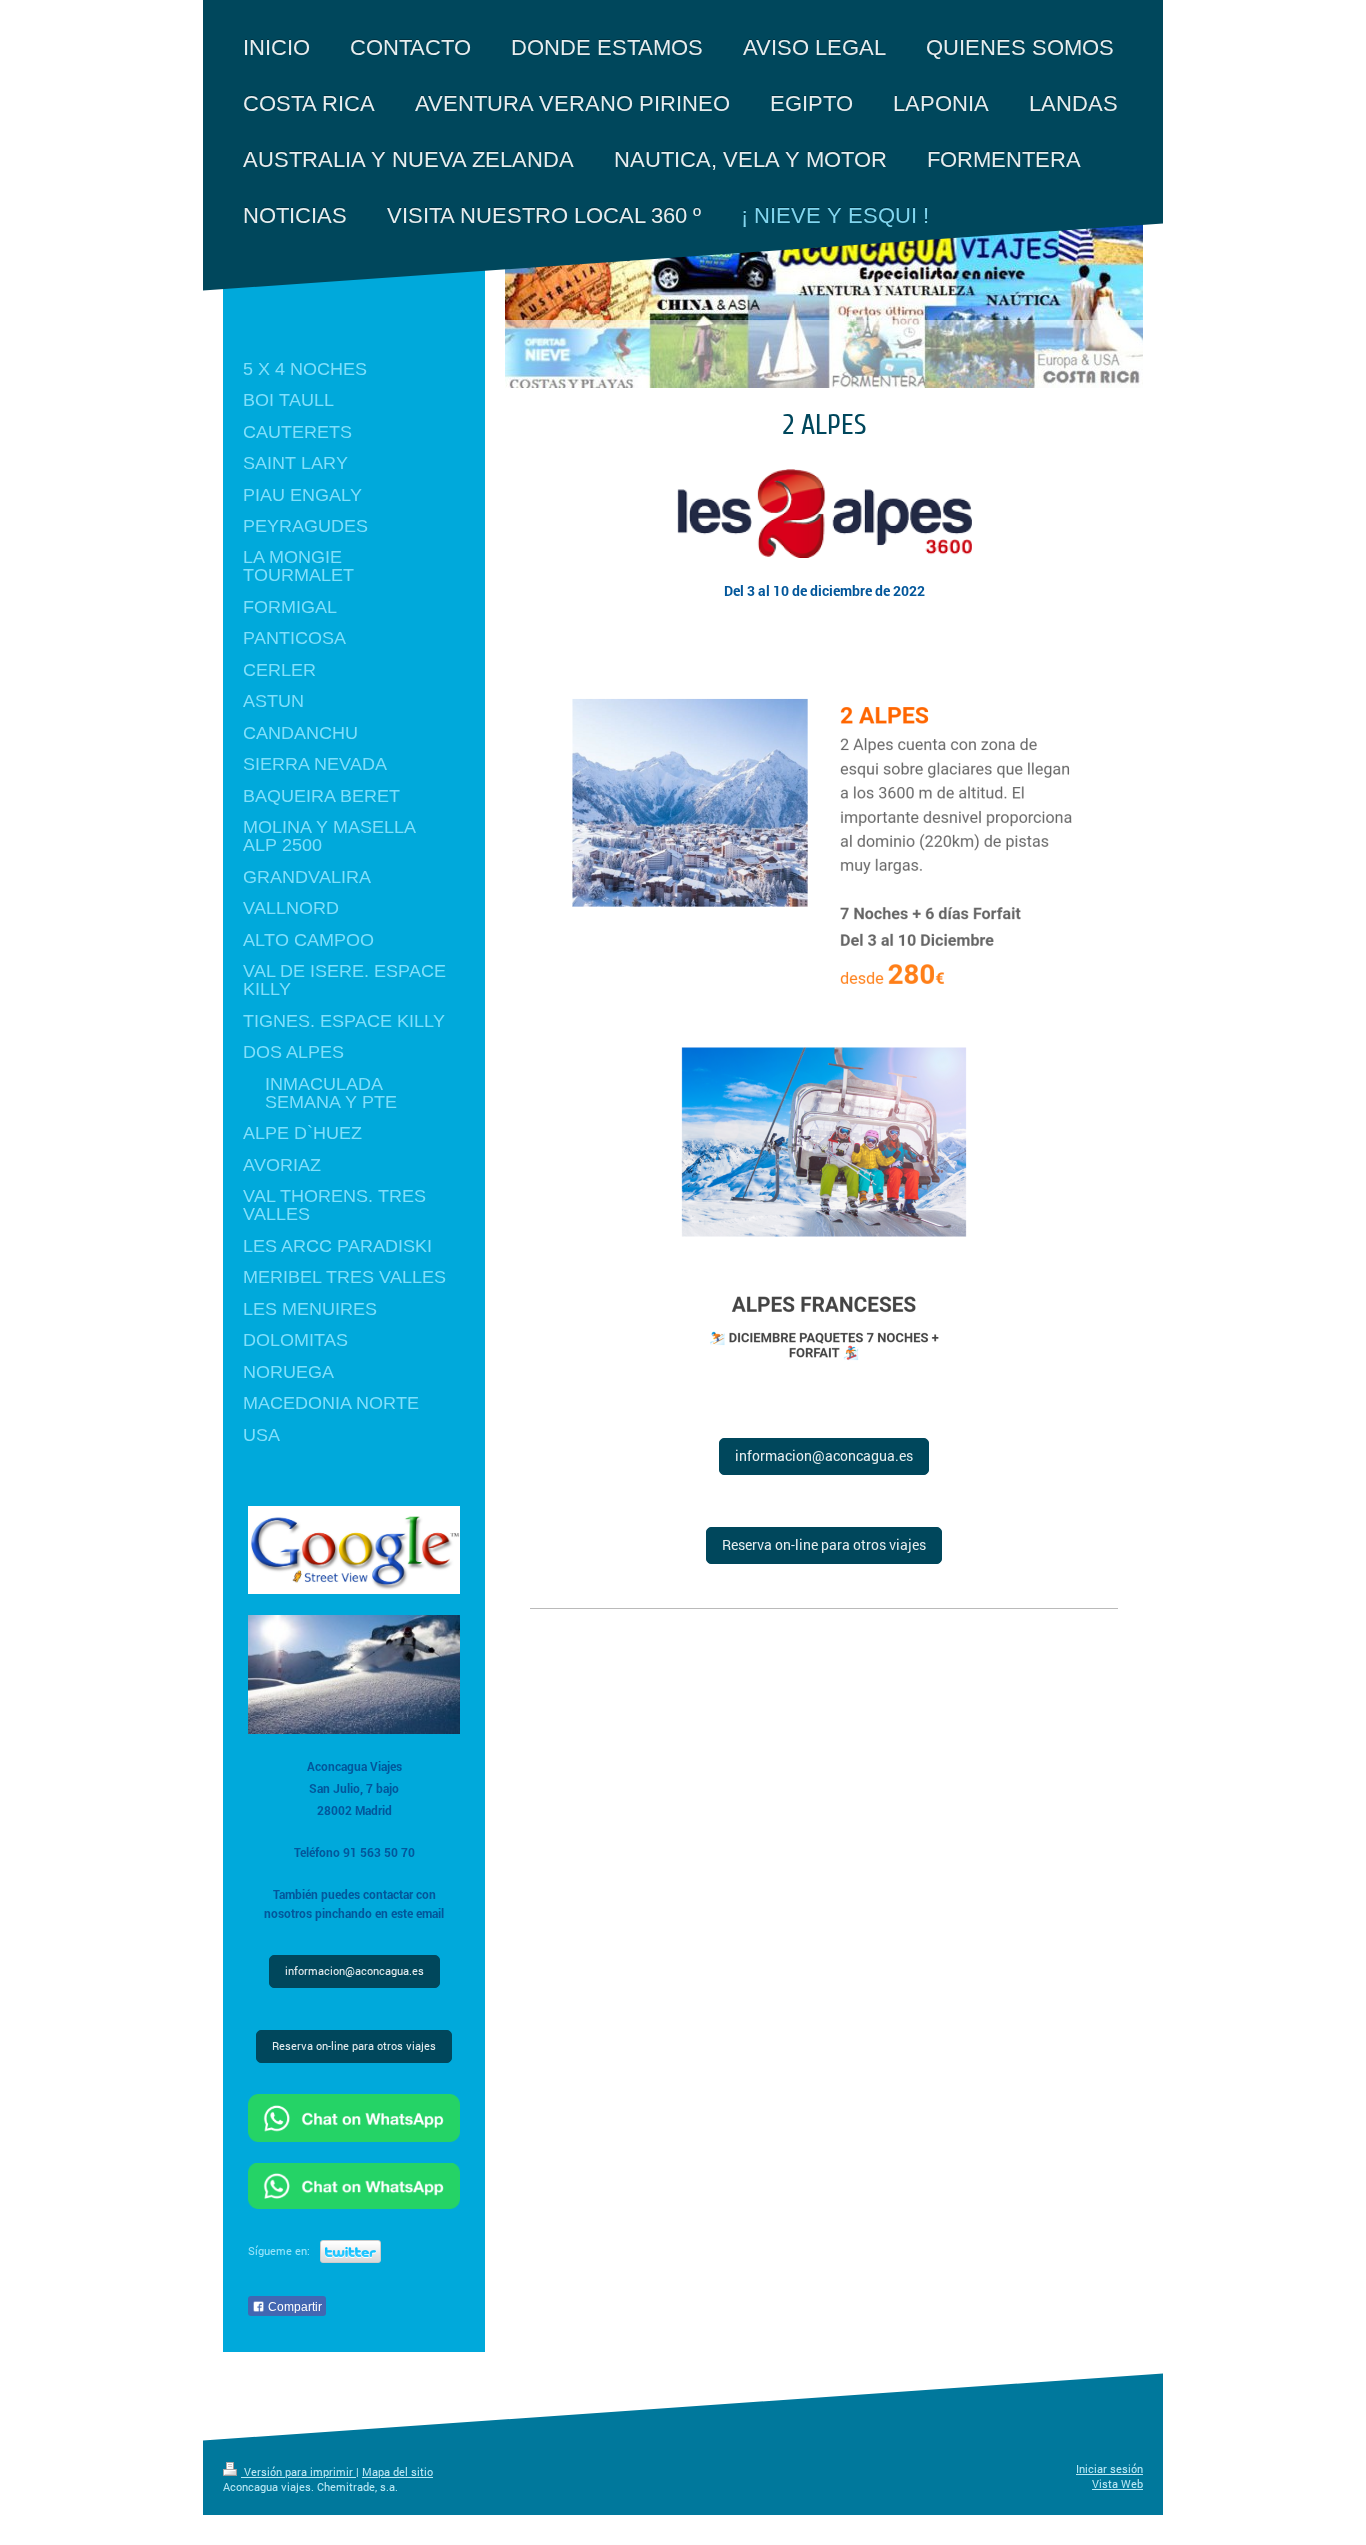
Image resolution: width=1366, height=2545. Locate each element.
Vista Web (1117, 2484)
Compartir (293, 2307)
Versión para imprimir (298, 2472)
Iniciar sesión (1109, 2469)
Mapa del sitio (397, 2472)
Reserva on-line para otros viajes (824, 1544)
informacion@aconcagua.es (824, 1455)
